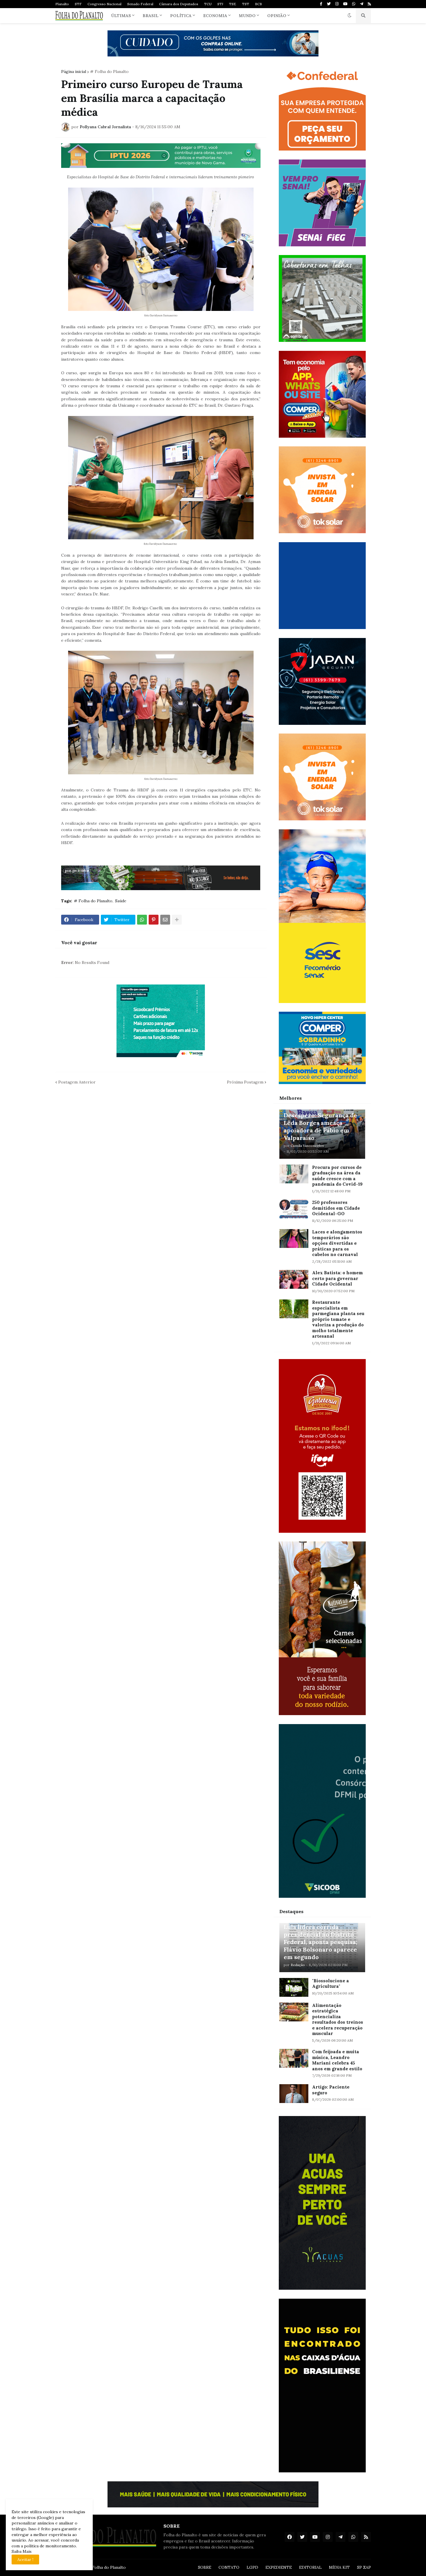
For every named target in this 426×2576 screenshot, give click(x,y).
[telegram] (362, 4)
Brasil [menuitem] (151, 16)
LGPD (252, 2567)
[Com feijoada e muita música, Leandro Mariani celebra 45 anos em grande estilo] (294, 2058)
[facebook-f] (321, 4)
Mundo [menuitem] (247, 16)
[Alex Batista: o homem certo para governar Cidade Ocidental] (294, 1279)
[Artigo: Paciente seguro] (294, 2094)
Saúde (121, 901)
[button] (349, 16)
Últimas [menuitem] (121, 16)
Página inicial (74, 71)
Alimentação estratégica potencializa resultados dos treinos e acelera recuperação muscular (338, 2019)
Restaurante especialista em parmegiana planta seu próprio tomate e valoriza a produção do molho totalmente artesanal (338, 1319)
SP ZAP (364, 2567)
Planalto (62, 4)
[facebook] (290, 2537)
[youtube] (345, 4)
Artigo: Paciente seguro (331, 2090)
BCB (258, 4)
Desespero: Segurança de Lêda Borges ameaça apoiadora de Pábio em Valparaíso (321, 1126)
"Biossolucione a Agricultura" (331, 1984)
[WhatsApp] (142, 920)
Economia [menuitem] (215, 16)
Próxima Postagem (245, 1082)
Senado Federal (140, 4)
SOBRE (205, 2567)
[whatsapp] (354, 4)
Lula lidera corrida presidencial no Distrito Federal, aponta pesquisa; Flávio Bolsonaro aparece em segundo (321, 1942)
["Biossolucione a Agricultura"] (294, 1987)
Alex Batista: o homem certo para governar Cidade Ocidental (337, 1278)
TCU (208, 4)
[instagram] (337, 4)
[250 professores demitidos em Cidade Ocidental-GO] (294, 1209)
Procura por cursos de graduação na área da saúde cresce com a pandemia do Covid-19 (337, 1176)
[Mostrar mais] (177, 920)
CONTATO (229, 2567)
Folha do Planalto (109, 2567)
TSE (233, 4)
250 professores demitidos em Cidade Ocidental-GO (336, 1208)
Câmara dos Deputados (179, 4)
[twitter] (329, 4)
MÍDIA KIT (339, 2567)
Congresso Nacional (104, 4)
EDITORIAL (310, 2567)
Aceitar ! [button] (25, 2560)
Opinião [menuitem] (277, 16)
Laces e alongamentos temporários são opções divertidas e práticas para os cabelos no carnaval (337, 1243)
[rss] (369, 4)
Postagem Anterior (77, 1082)
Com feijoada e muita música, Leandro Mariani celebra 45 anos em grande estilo (337, 2060)
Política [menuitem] (181, 16)
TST (246, 4)
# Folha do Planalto (109, 71)
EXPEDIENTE (279, 2567)
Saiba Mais (22, 2551)
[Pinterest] (154, 920)
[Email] (165, 920)
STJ (220, 4)
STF (78, 4)
